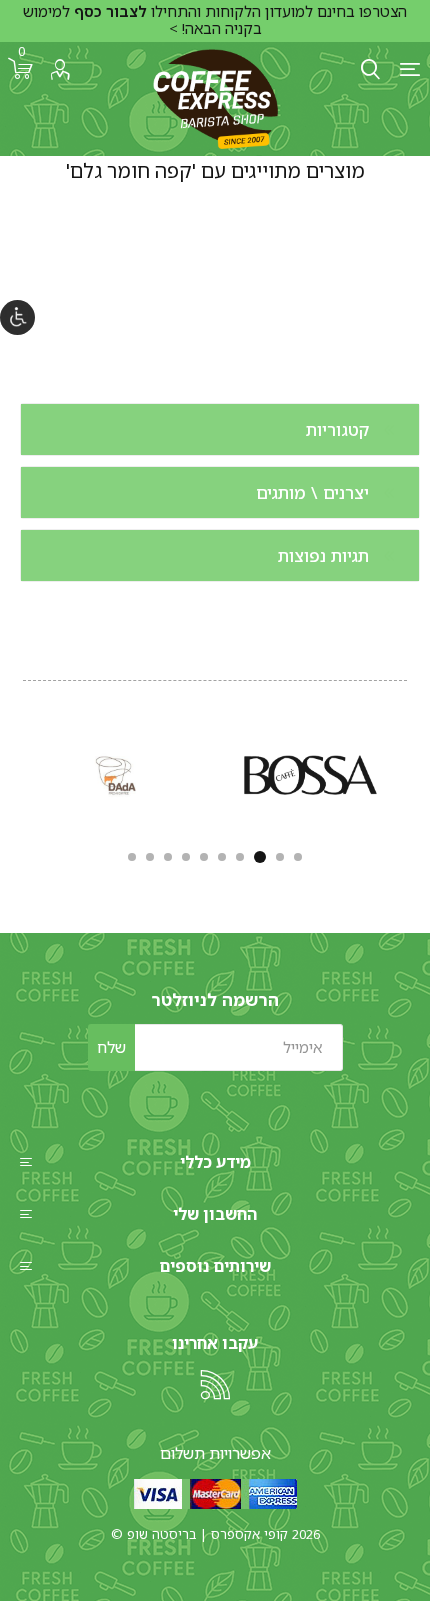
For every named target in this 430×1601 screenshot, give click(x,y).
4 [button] (240, 857)
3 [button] (260, 857)
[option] (310, 775)
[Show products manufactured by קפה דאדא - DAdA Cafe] (117, 775)
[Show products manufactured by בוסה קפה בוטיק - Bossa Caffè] (310, 775)
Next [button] (20, 771)
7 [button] (186, 857)
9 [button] (150, 857)
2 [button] (280, 857)
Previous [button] (410, 771)
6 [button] (204, 857)
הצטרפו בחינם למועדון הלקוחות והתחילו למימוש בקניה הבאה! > (215, 20)
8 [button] (168, 857)
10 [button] (132, 857)
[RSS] (215, 1385)
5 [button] (222, 857)
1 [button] (298, 857)
